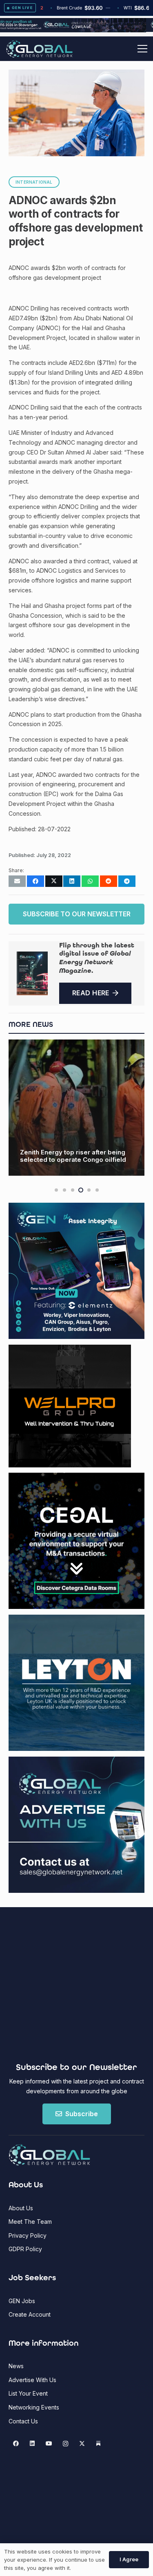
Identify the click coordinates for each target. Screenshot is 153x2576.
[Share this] (35, 881)
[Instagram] (65, 2444)
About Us (21, 2208)
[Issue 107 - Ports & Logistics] (32, 973)
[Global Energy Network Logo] (39, 49)
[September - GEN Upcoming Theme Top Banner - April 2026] (76, 30)
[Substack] (99, 2444)
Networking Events (34, 2407)
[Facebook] (16, 2444)
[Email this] (17, 881)
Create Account (30, 2314)
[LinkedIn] (32, 2444)
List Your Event (28, 2393)
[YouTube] (49, 2444)
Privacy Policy (28, 2235)
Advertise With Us (32, 2380)
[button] (142, 49)
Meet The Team (30, 2222)
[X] (82, 2444)
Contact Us (23, 2421)
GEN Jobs (22, 2301)
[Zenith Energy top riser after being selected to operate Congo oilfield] (76, 1108)
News (16, 2366)
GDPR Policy (25, 2249)
